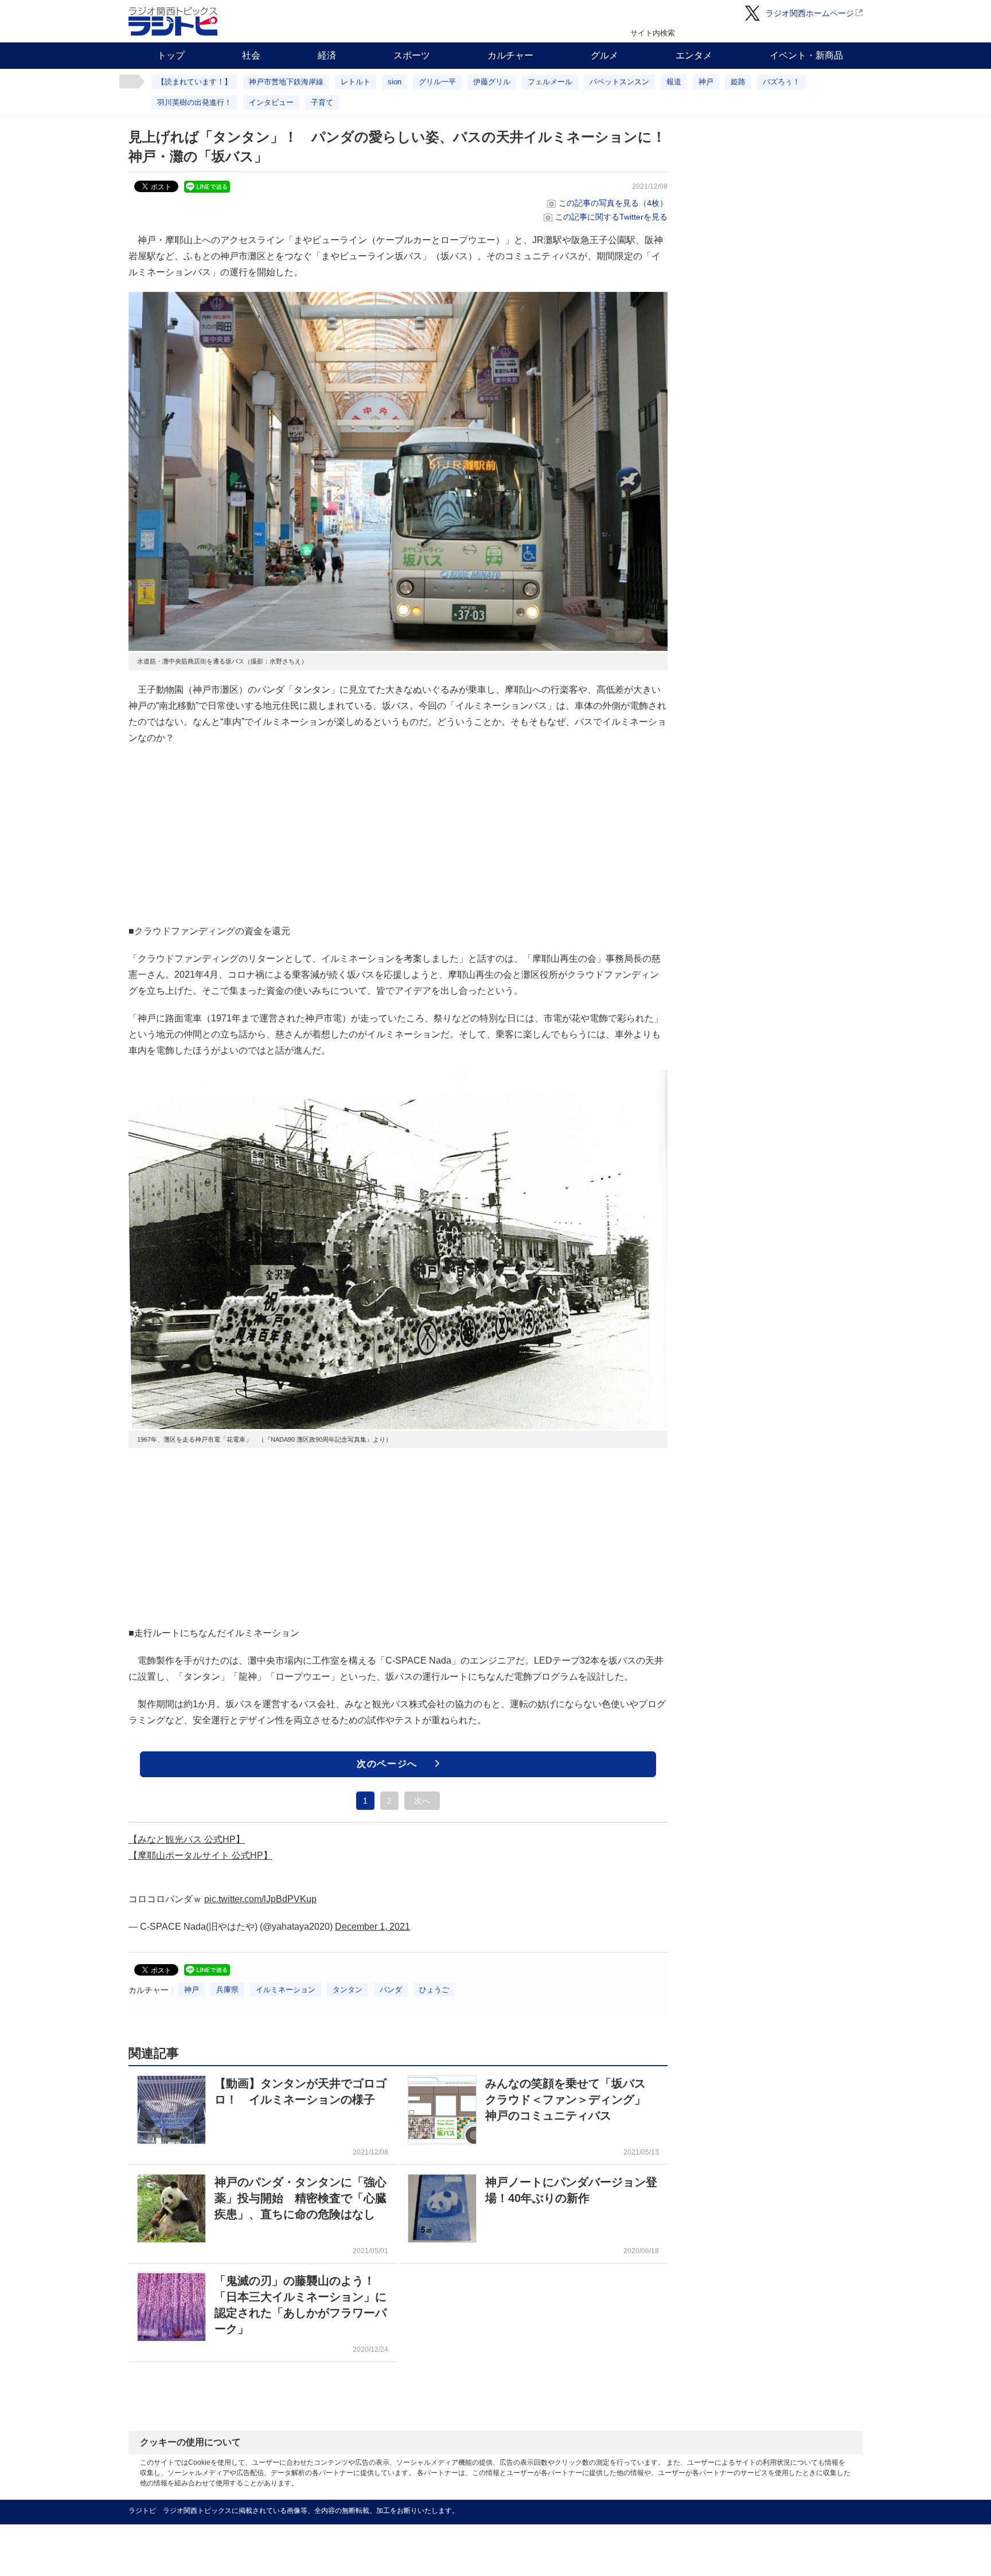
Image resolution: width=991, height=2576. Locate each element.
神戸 (706, 82)
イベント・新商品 (806, 55)
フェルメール (550, 82)
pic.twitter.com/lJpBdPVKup (260, 1899)
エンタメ (694, 55)
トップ (171, 55)
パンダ (391, 1990)
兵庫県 (227, 1990)
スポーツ (412, 55)
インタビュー (271, 102)
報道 (674, 82)
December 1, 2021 (372, 1927)
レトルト (356, 82)
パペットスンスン (619, 82)
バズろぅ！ (781, 82)
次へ (422, 1801)
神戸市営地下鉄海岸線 (286, 82)
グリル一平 (437, 82)
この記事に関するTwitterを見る (611, 217)
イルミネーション (286, 1990)
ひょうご (434, 1990)
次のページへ (387, 1764)
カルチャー (510, 55)
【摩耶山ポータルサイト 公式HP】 (200, 1855)
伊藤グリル (492, 82)
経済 (327, 55)
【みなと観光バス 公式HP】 (187, 1839)
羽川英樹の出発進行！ (194, 102)
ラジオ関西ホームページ (810, 13)
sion (395, 82)
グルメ (604, 55)
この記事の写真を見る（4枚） (613, 203)
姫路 (738, 82)
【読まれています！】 (194, 82)
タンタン (348, 1990)
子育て (322, 102)
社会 (251, 55)
